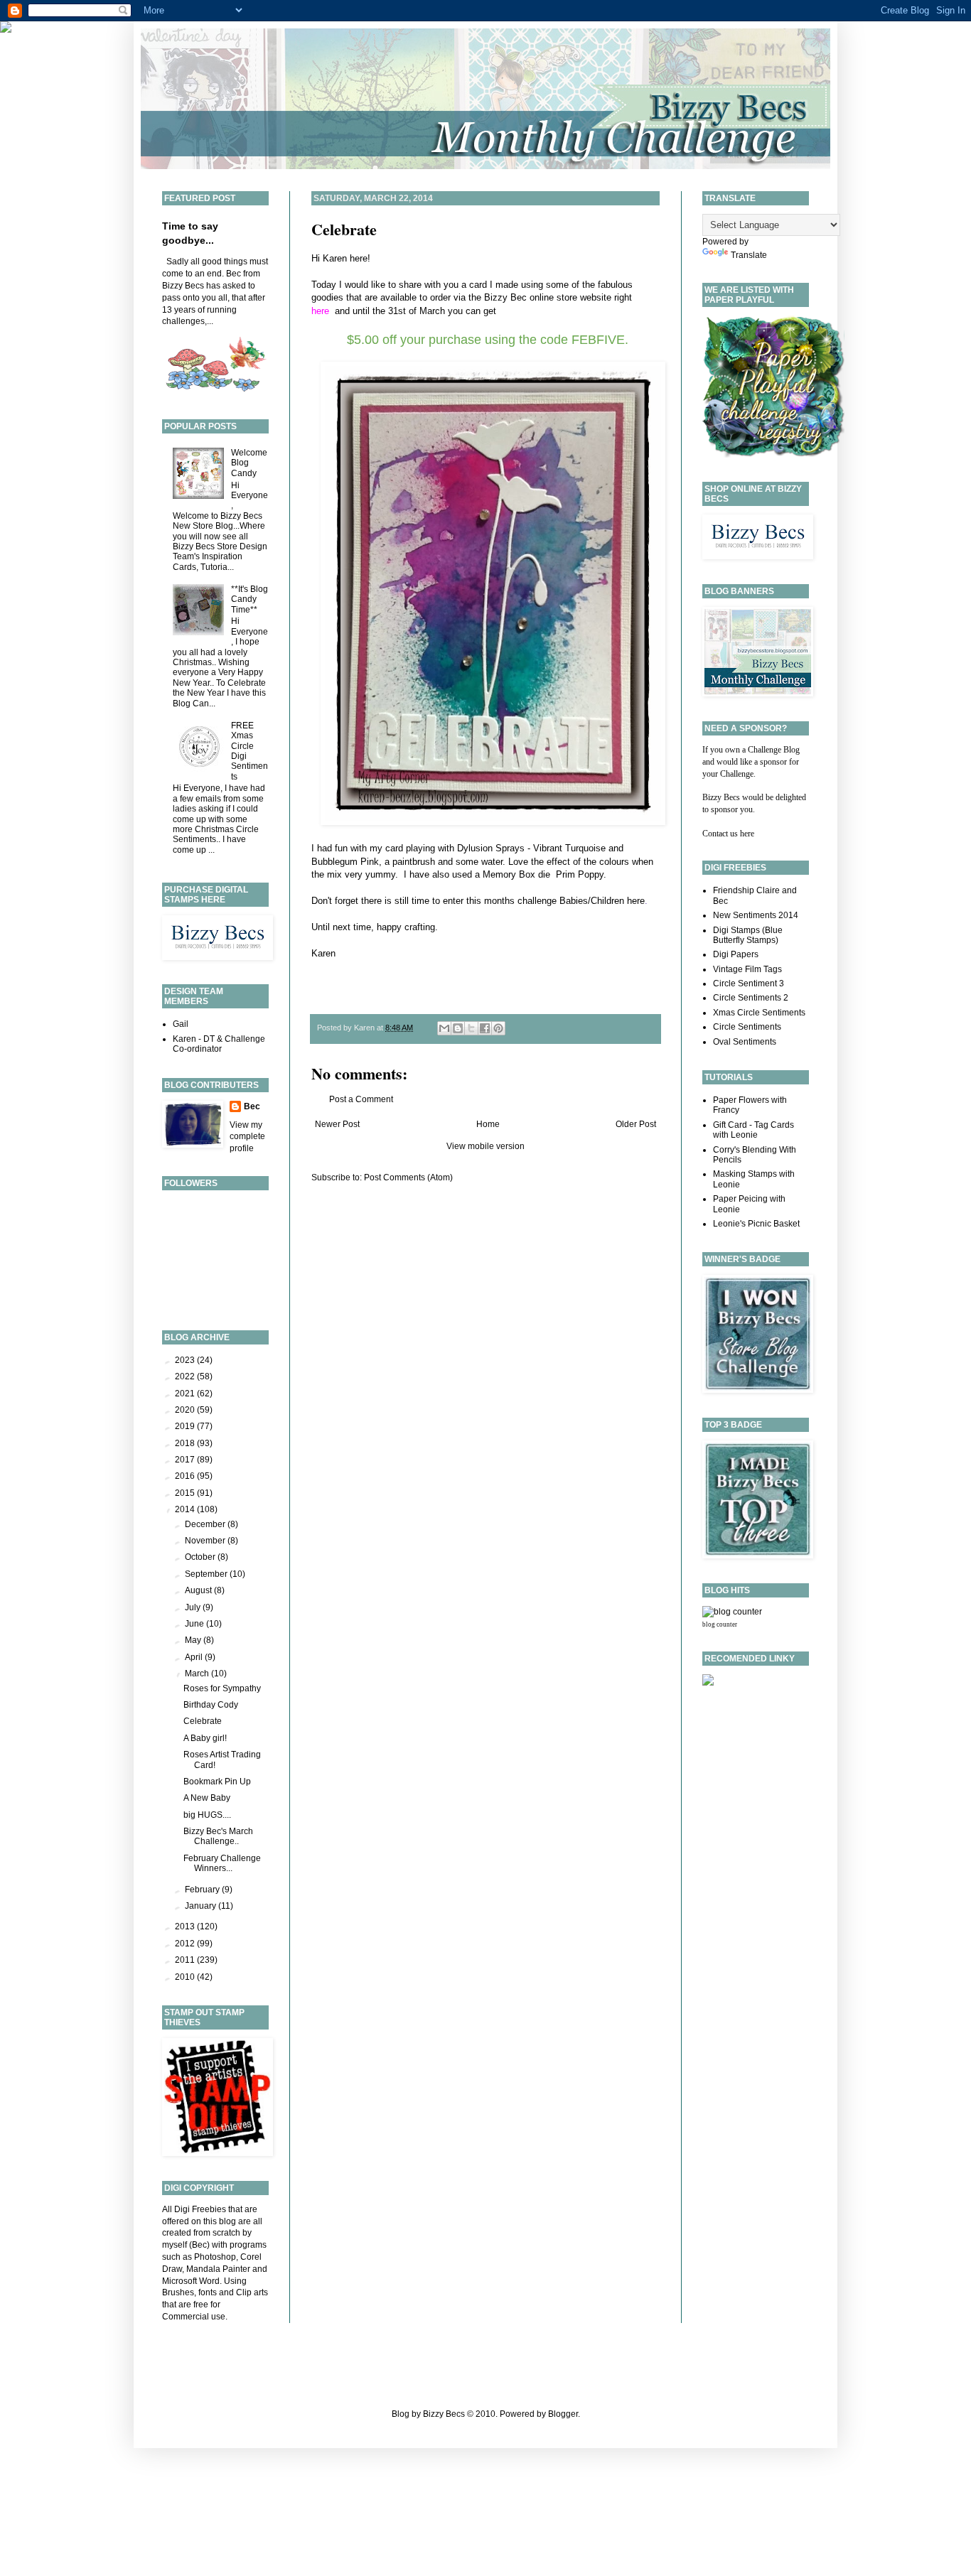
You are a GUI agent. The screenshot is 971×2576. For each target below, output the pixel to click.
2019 (186, 1426)
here (636, 901)
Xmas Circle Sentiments (759, 1013)
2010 (186, 1977)
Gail (181, 1024)
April (195, 1657)
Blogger (563, 2414)
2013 (186, 1926)
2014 (186, 1509)
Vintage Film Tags (747, 969)
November (206, 1541)
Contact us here (728, 834)
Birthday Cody (211, 1705)
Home (488, 1124)
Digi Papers (736, 954)
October (201, 1557)
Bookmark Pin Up (217, 1782)
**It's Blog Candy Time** (250, 599)
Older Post (636, 1124)
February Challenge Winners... (222, 1863)
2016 (186, 1476)
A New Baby (207, 1798)
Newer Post (337, 1124)
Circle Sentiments (747, 1027)
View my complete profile (247, 1137)
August (199, 1590)
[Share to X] (471, 1028)
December (206, 1524)
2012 (186, 1944)
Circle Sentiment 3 (749, 983)
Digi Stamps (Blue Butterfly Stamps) (748, 935)
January (202, 1906)
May (194, 1640)
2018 (186, 1443)
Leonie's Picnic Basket (756, 1224)
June (195, 1624)
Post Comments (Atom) (408, 1177)
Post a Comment (361, 1099)
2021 (186, 1394)
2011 (186, 1960)
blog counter (720, 1624)
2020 (186, 1410)
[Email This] (444, 1028)
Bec (252, 1106)
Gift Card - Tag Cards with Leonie (753, 1130)
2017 (186, 1460)
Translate (749, 255)
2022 (186, 1376)
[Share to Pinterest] (498, 1028)
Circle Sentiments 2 (751, 998)
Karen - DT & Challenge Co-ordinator (219, 1044)
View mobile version (485, 1146)
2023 (186, 1360)
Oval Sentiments (745, 1042)
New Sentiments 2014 (756, 915)
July (194, 1607)
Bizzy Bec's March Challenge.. (218, 1836)
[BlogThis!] (458, 1028)
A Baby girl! (205, 1738)
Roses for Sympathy (222, 1688)
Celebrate (344, 229)
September (207, 1574)
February (203, 1890)
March (198, 1674)
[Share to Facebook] (485, 1028)
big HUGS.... (207, 1815)
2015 (186, 1493)
